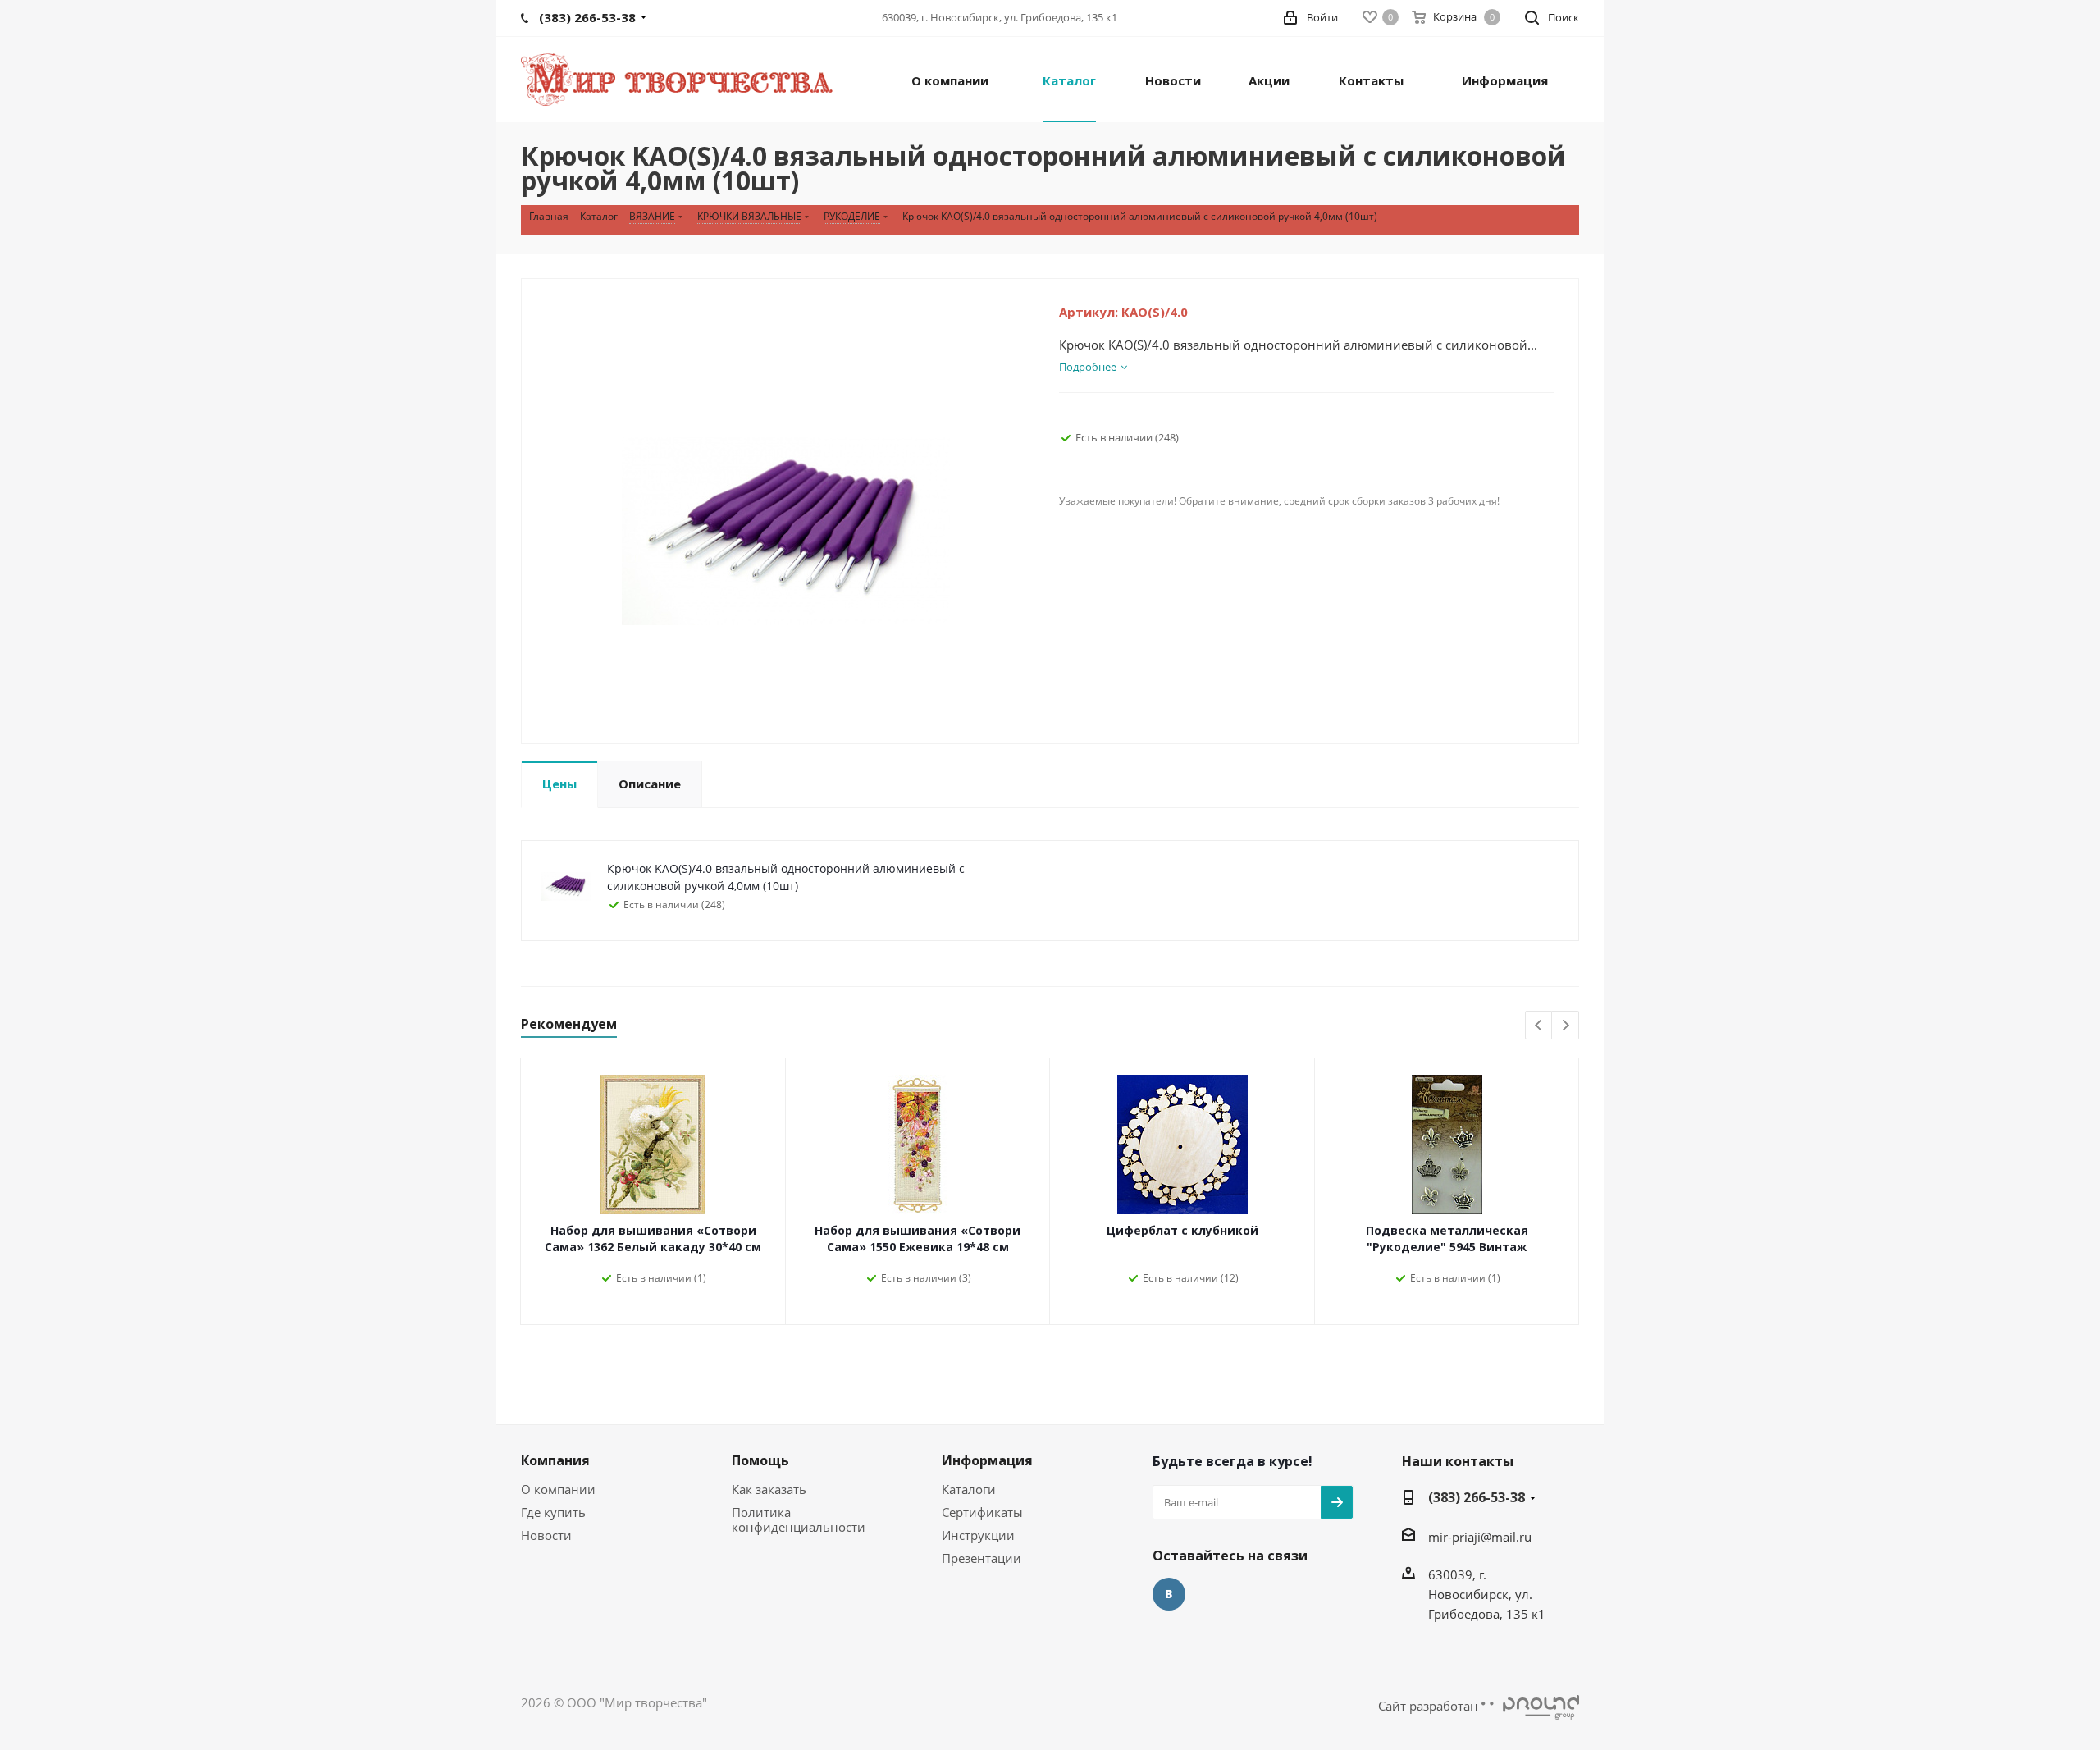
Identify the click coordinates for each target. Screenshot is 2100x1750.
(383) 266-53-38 (1477, 1497)
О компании (558, 1489)
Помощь (760, 1460)
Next (1566, 1026)
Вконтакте (1169, 1594)
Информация (987, 1460)
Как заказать (769, 1489)
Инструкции (978, 1535)
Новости (546, 1535)
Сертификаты (982, 1512)
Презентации (982, 1558)
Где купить (553, 1512)
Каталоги (969, 1489)
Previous (1539, 1026)
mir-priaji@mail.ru (1480, 1537)
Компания (555, 1460)
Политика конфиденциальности (799, 1519)
